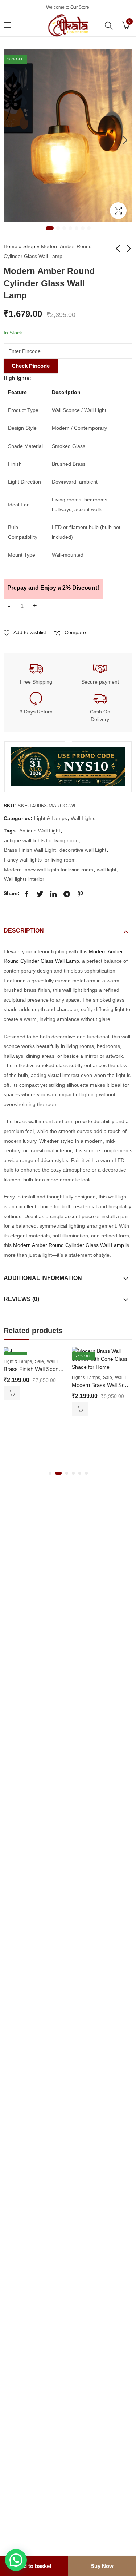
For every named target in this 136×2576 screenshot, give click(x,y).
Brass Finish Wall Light (30, 850)
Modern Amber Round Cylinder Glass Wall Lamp (69, 1245)
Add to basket (34, 2566)
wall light (107, 870)
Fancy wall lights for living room (40, 860)
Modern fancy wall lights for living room (49, 870)
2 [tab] (58, 228)
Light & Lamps (51, 818)
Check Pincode (31, 366)
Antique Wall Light (40, 831)
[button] (50, 1473)
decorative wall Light (83, 850)
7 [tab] (89, 228)
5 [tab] (77, 228)
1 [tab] (50, 228)
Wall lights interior (24, 879)
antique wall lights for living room (41, 840)
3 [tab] (64, 228)
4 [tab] (70, 228)
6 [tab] (83, 228)
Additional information (43, 1278)
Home (11, 246)
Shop (29, 246)
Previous (11, 140)
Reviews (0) (21, 1299)
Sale (39, 1361)
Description (24, 931)
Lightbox (118, 211)
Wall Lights (83, 818)
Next (125, 140)
